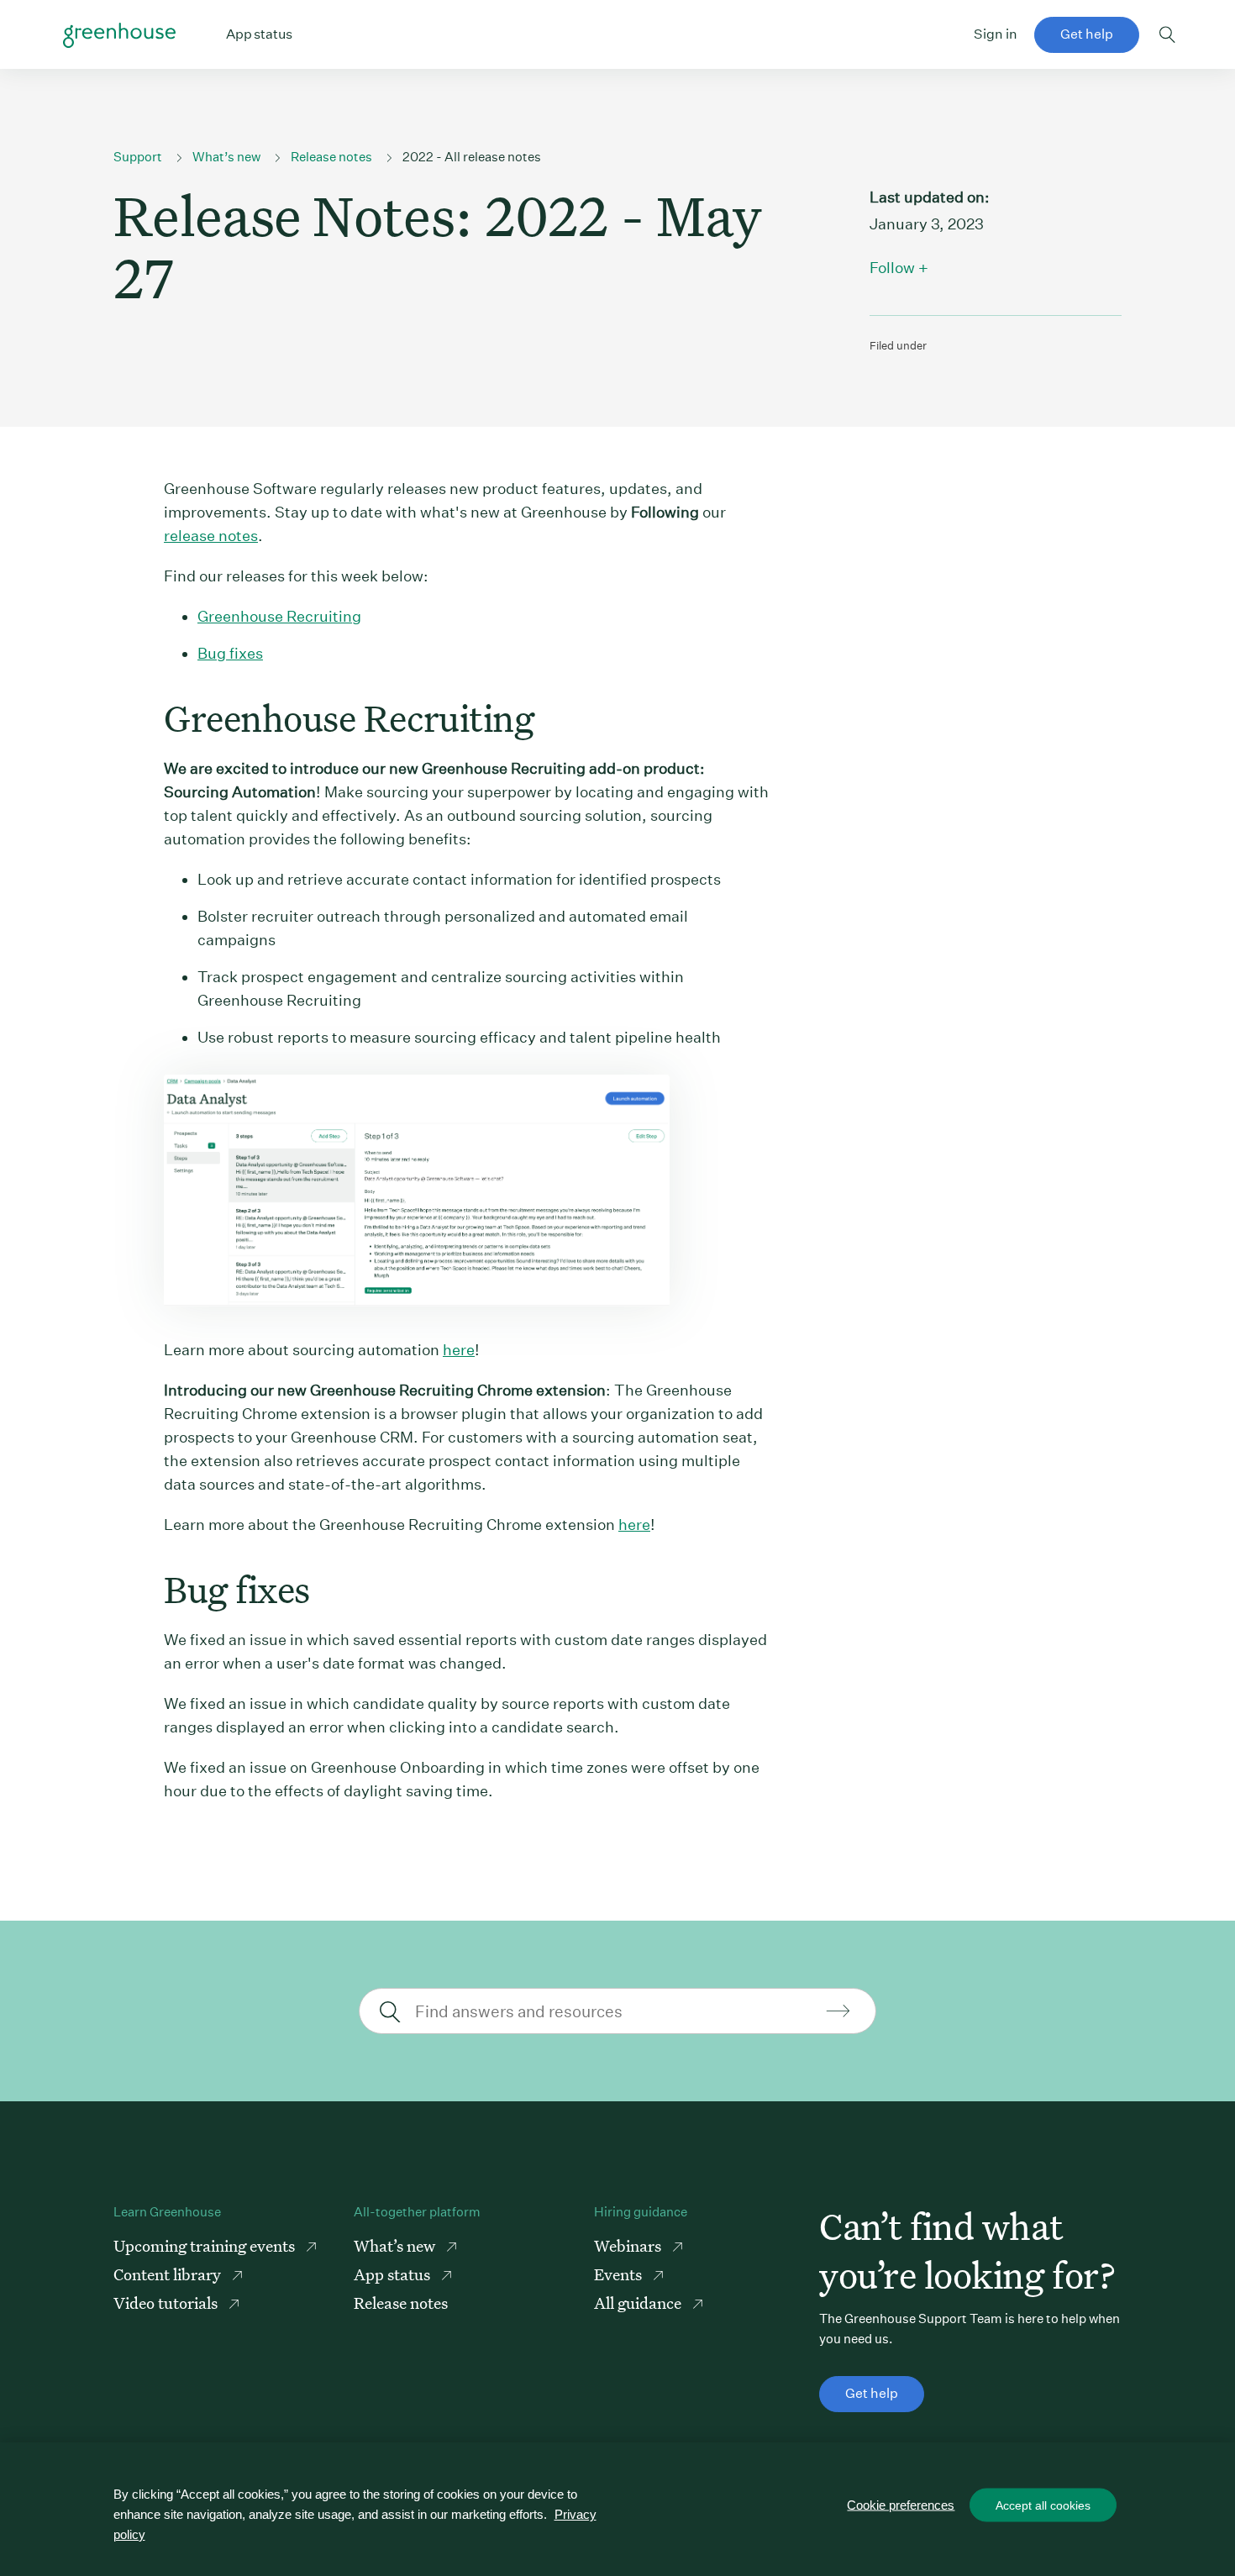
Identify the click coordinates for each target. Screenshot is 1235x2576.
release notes (211, 536)
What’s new (226, 157)
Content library (169, 2274)
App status (394, 2274)
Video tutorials (167, 2303)
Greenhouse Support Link (119, 35)
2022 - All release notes (472, 157)
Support (138, 157)
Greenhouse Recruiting (279, 616)
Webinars (629, 2245)
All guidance (639, 2303)
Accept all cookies (1043, 2505)
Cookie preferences (901, 2505)
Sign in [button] (996, 34)
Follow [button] (892, 268)
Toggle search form (1167, 34)
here (459, 1350)
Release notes (331, 157)
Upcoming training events (206, 2245)
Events (620, 2274)
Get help (1087, 34)
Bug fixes (230, 653)
